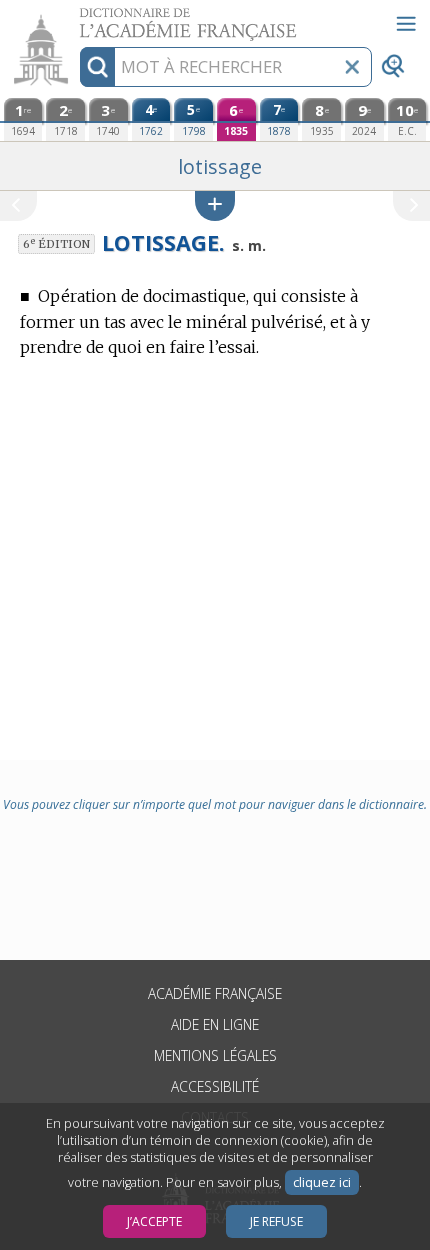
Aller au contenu (77, 17)
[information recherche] (97, 67)
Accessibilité (215, 1086)
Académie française (215, 993)
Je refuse (276, 1221)
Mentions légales (215, 1055)
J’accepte (154, 1221)
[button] (215, 205)
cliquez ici (322, 1182)
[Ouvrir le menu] (406, 24)
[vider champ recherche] (352, 67)
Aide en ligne (215, 1024)
